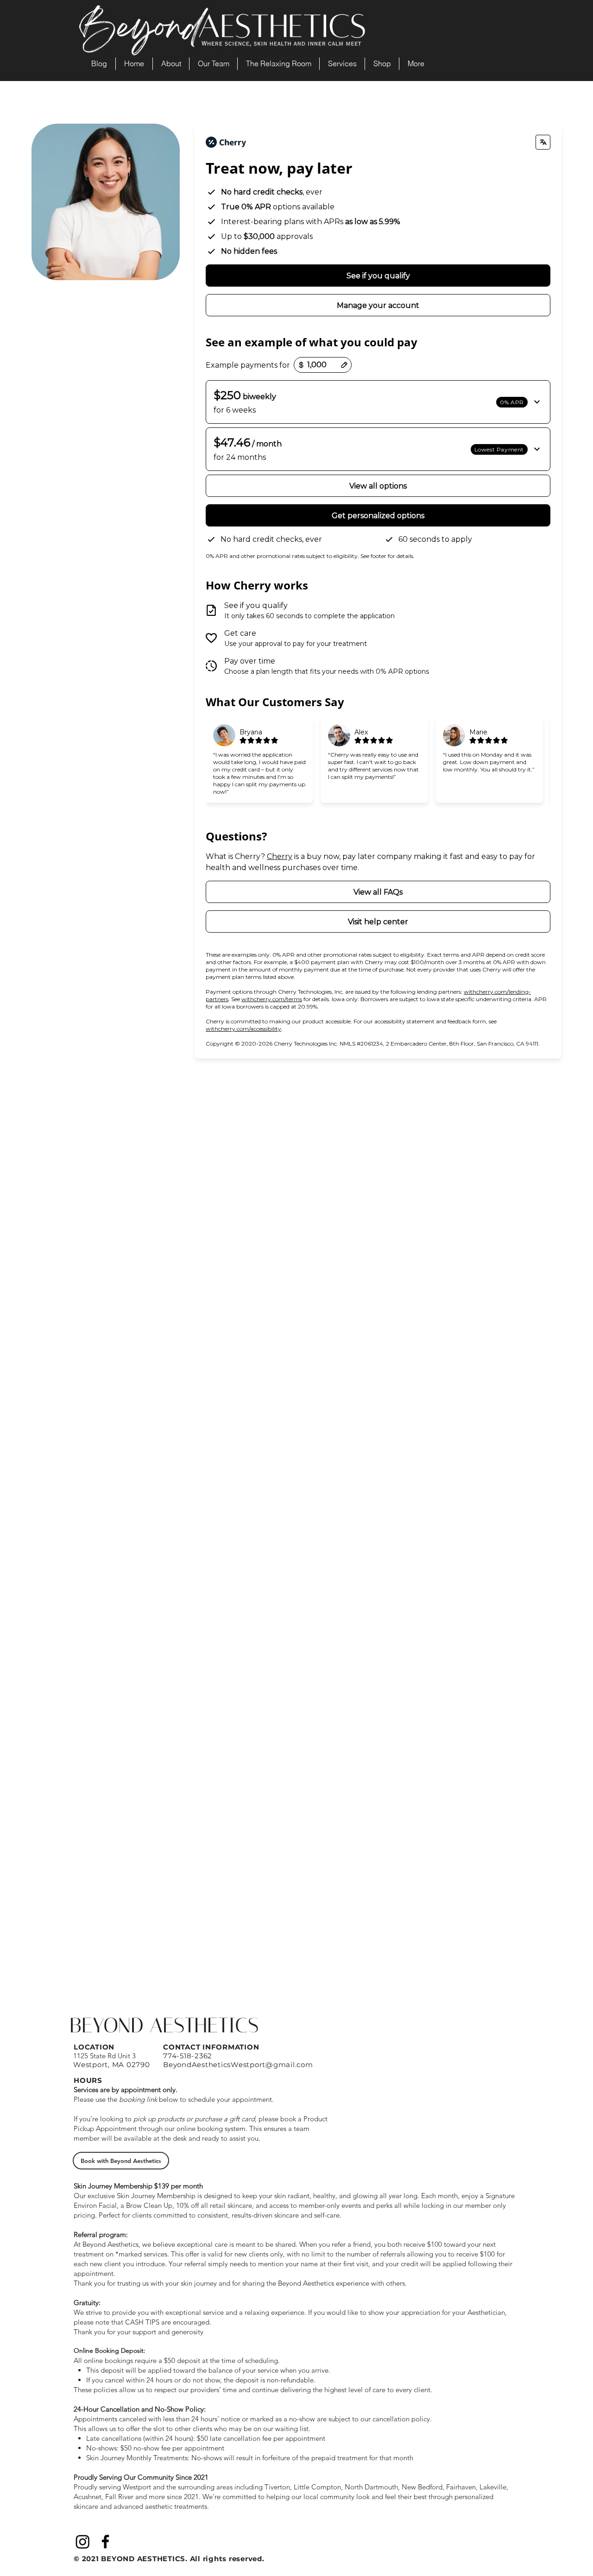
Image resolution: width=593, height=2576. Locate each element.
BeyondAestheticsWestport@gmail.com (238, 2065)
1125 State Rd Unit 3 (104, 2056)
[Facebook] (105, 2542)
